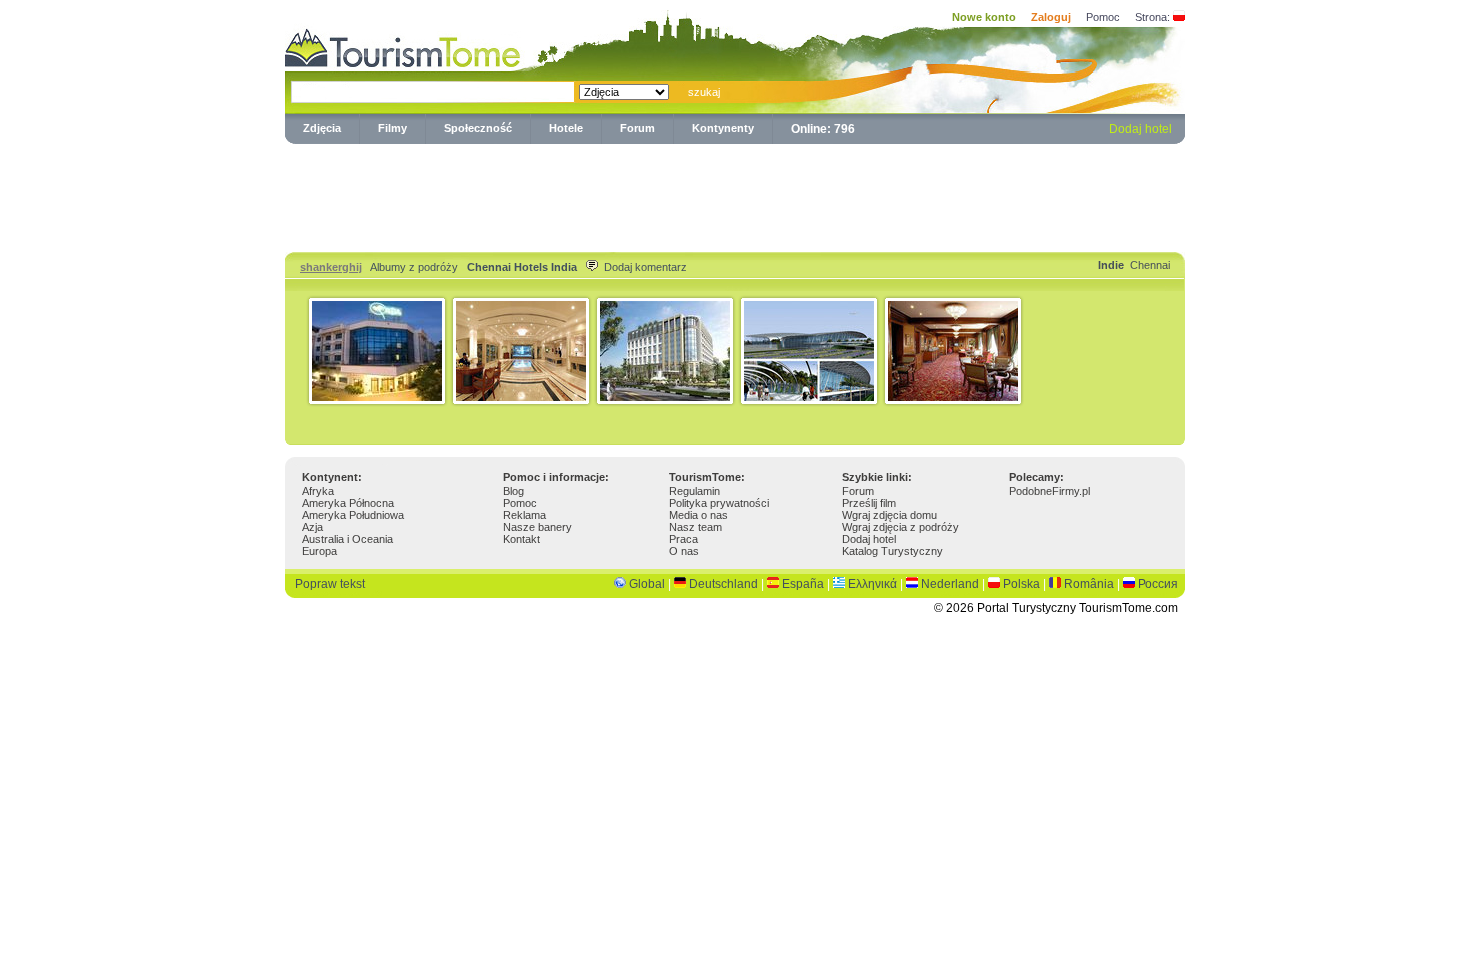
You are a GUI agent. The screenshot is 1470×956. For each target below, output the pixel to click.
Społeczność (478, 128)
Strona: (1152, 17)
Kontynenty (723, 128)
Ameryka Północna (348, 503)
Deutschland (723, 584)
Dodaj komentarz (577, 267)
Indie (1111, 265)
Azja (312, 527)
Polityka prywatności (719, 503)
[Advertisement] (735, 194)
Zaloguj (1051, 17)
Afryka (318, 491)
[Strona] (1179, 17)
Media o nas (698, 515)
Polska (1021, 584)
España (803, 584)
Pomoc (1103, 17)
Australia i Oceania (347, 539)
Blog (513, 491)
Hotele (566, 128)
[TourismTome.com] (403, 45)
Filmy (392, 128)
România (1089, 584)
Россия (1158, 584)
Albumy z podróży (414, 267)
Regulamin (694, 491)
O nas (684, 551)
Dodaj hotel (1140, 129)
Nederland (950, 584)
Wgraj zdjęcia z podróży (900, 527)
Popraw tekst (330, 584)
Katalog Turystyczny (892, 551)
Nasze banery (537, 527)
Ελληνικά (872, 584)
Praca (683, 539)
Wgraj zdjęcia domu (889, 515)
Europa (319, 551)
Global (647, 584)
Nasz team (695, 527)
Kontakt (521, 539)
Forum (637, 128)
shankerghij (331, 267)
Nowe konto (984, 17)
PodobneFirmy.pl (1049, 491)
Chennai (1150, 265)
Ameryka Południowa (353, 515)
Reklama (524, 515)
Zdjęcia (322, 128)
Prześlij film (869, 503)
